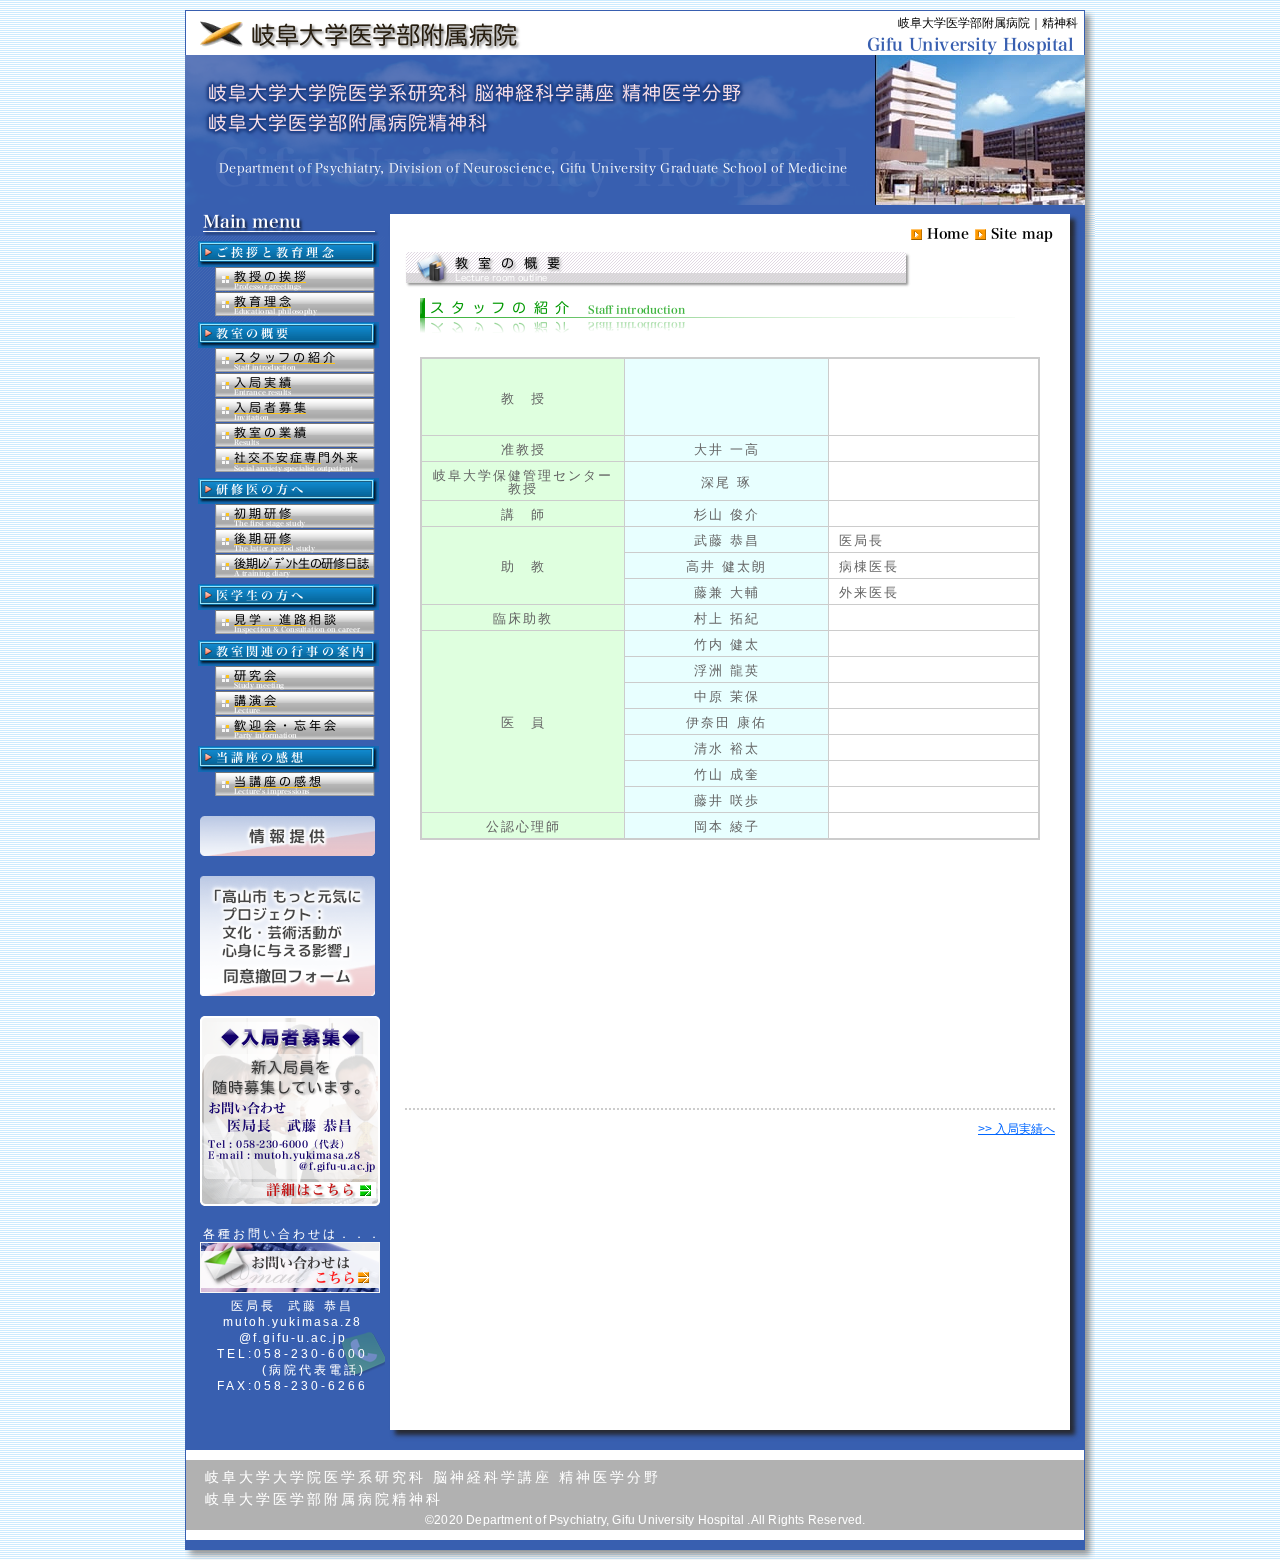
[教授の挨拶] (295, 279)
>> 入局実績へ (1016, 1129)
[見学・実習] (295, 622)
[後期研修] (295, 541)
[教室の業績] (295, 435)
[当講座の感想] (295, 784)
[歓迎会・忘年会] (295, 728)
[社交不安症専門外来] (295, 460)
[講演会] (295, 703)
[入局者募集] (295, 410)
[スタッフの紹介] (295, 360)
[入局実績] (295, 385)
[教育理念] (295, 304)
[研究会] (295, 678)
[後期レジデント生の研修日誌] (295, 566)
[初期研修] (295, 516)
